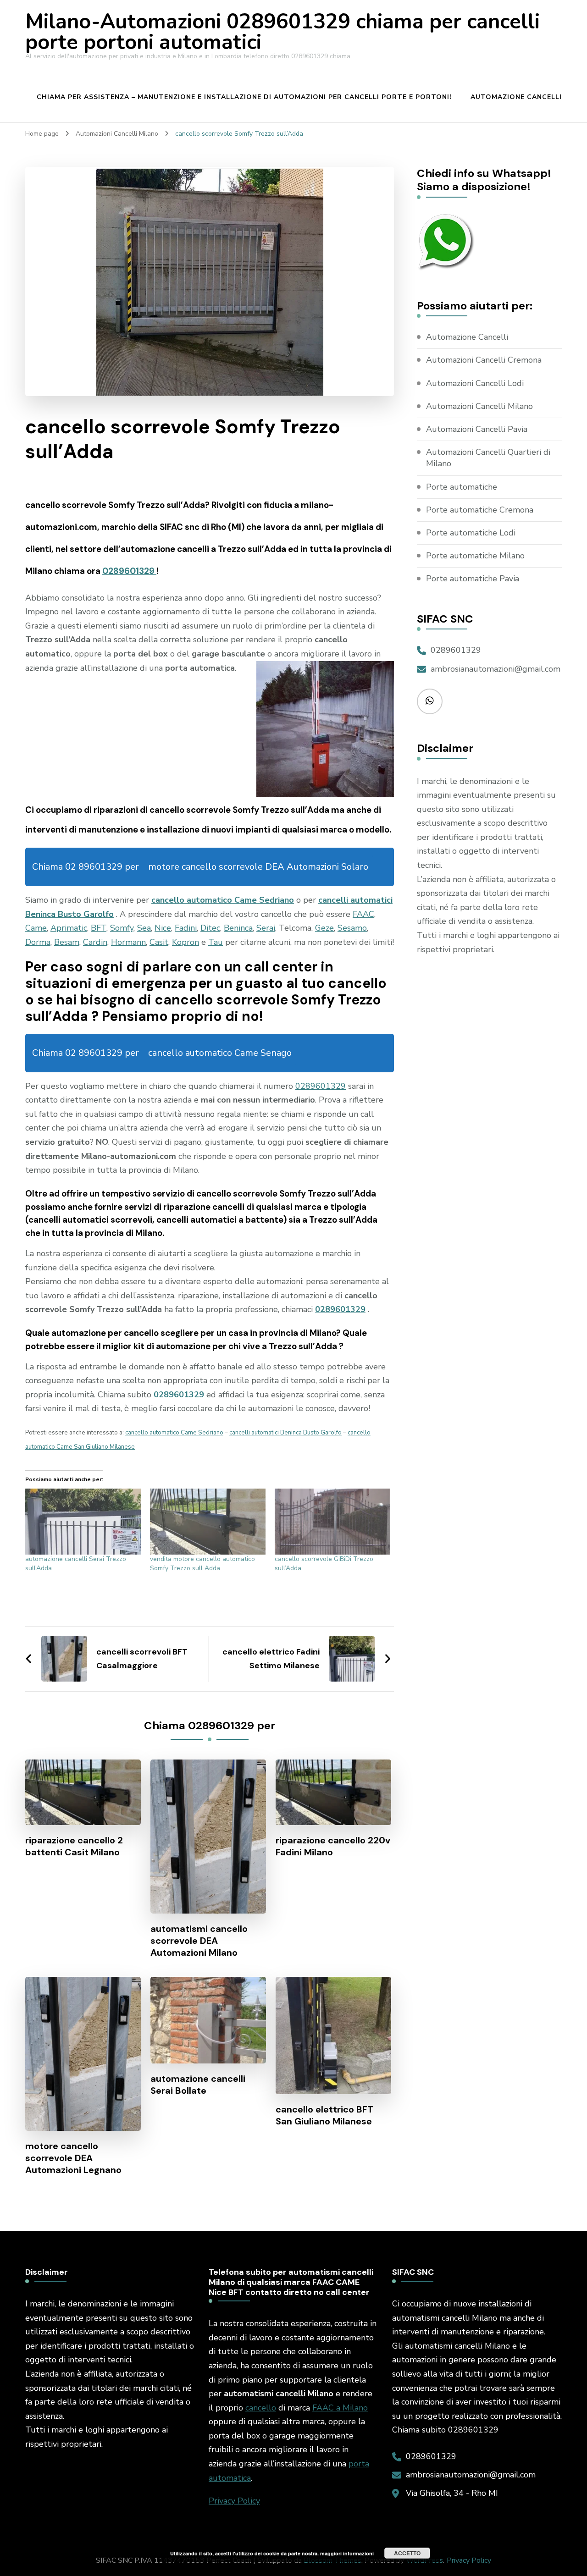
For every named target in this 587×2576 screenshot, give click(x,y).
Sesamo (352, 928)
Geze (324, 928)
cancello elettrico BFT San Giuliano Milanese (324, 2115)
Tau (216, 942)
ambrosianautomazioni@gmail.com (496, 669)
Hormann (128, 942)
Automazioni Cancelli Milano (479, 406)
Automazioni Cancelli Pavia (477, 429)
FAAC (363, 914)
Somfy (122, 928)
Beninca (238, 928)
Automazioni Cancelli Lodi (475, 383)
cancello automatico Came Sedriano (223, 900)
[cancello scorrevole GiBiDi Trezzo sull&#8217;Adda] (332, 1522)
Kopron (186, 942)
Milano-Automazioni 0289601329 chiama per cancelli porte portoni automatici (282, 32)
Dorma (38, 942)
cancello (261, 2408)
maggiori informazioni (347, 2553)
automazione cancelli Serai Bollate (198, 2085)
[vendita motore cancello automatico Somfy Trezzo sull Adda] (208, 1522)
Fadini (186, 928)
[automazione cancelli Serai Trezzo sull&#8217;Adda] (83, 1522)
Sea (144, 928)
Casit (159, 942)
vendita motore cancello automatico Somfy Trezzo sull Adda (202, 1564)
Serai (266, 928)
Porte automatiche (462, 487)
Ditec (210, 928)
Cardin (95, 942)
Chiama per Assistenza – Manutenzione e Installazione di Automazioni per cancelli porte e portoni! (244, 97)
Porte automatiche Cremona (480, 510)
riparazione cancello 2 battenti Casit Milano (74, 1846)
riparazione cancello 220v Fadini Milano (333, 1846)
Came (36, 928)
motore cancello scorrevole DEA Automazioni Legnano (73, 2158)
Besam (67, 942)
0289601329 (129, 571)
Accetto (407, 2553)
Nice (163, 928)
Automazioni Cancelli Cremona (484, 360)
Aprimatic (69, 928)
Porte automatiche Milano (475, 556)
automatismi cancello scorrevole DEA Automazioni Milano (199, 1941)
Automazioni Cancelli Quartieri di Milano (488, 458)
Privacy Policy (234, 2501)
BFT (99, 928)
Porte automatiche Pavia (473, 579)
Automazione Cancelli (516, 97)
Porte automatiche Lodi (471, 533)
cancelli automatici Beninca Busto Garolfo (285, 1433)
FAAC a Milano (340, 2408)
